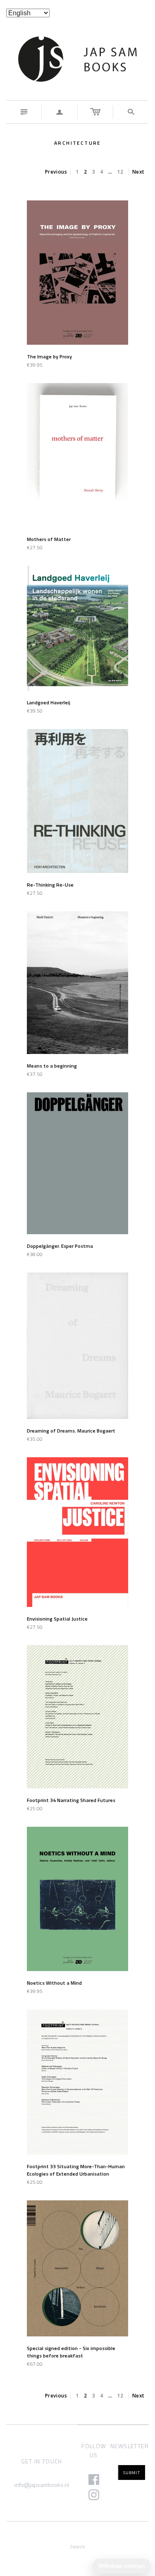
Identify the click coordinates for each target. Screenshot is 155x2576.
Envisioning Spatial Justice (57, 1619)
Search (77, 2547)
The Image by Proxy (49, 356)
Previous (56, 172)
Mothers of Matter (49, 539)
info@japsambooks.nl (42, 2485)
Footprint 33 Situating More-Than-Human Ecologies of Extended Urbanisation (76, 2170)
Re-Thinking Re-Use (50, 885)
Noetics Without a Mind (54, 1983)
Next (138, 172)
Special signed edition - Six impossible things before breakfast (71, 2352)
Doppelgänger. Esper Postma (60, 1246)
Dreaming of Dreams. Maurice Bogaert (71, 1431)
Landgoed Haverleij (49, 702)
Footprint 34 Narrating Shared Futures (71, 1800)
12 (120, 172)
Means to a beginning (52, 1066)
